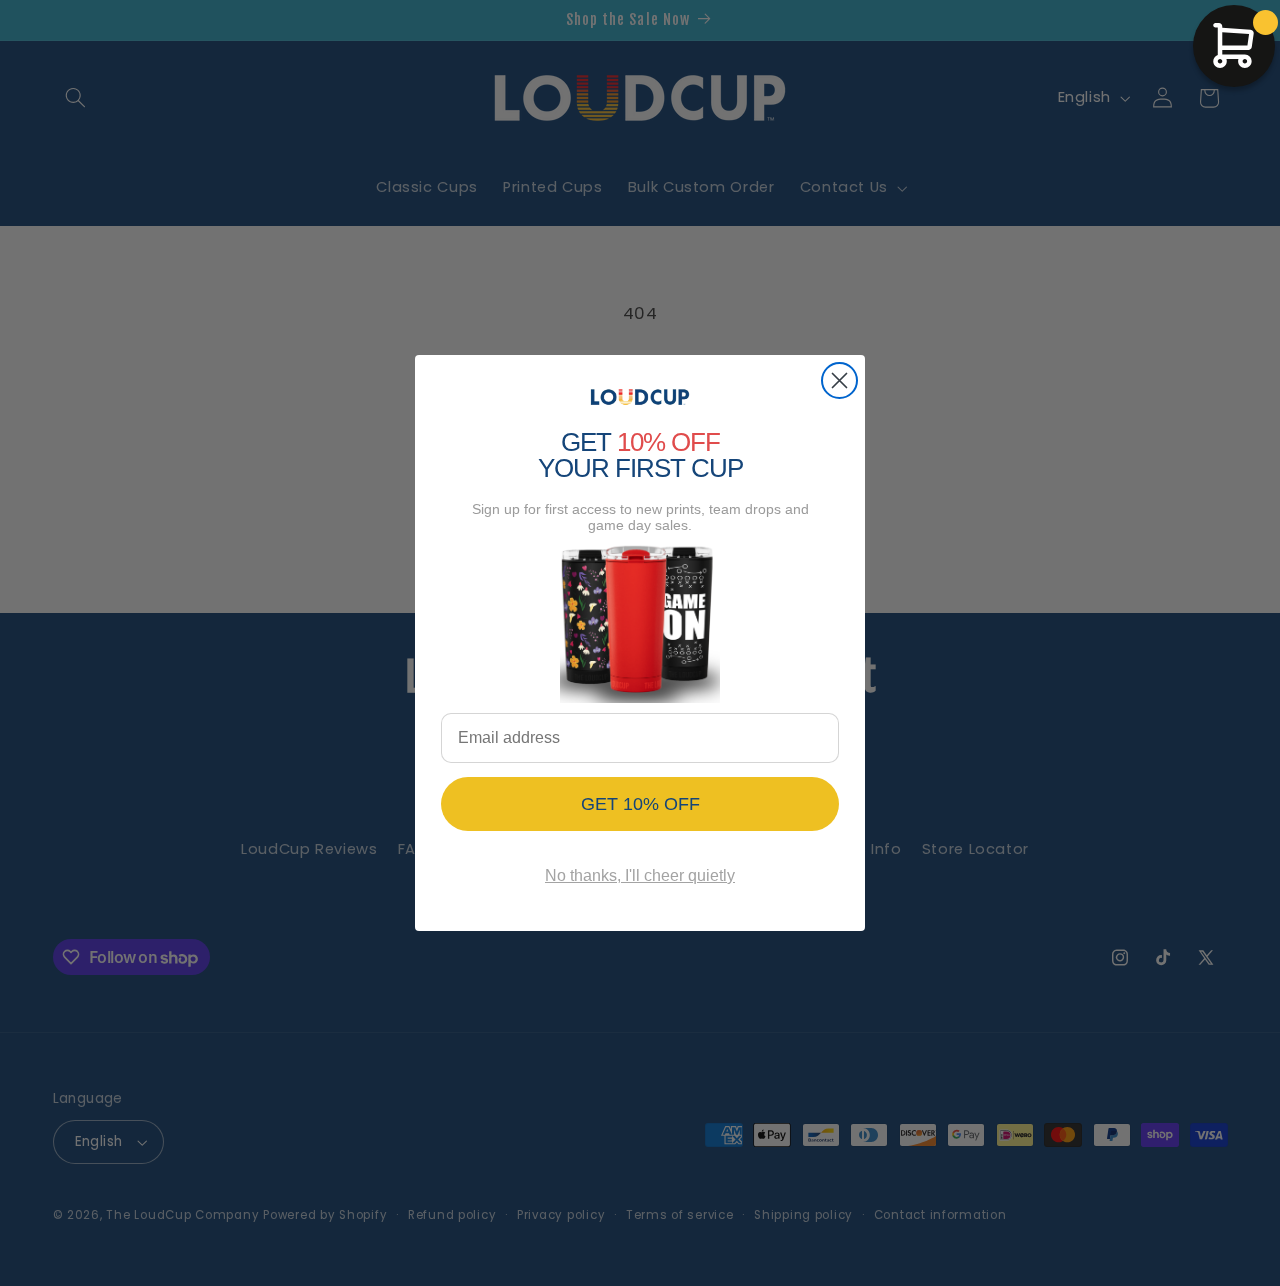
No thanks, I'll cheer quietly (640, 875)
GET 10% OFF (640, 804)
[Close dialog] (839, 380)
